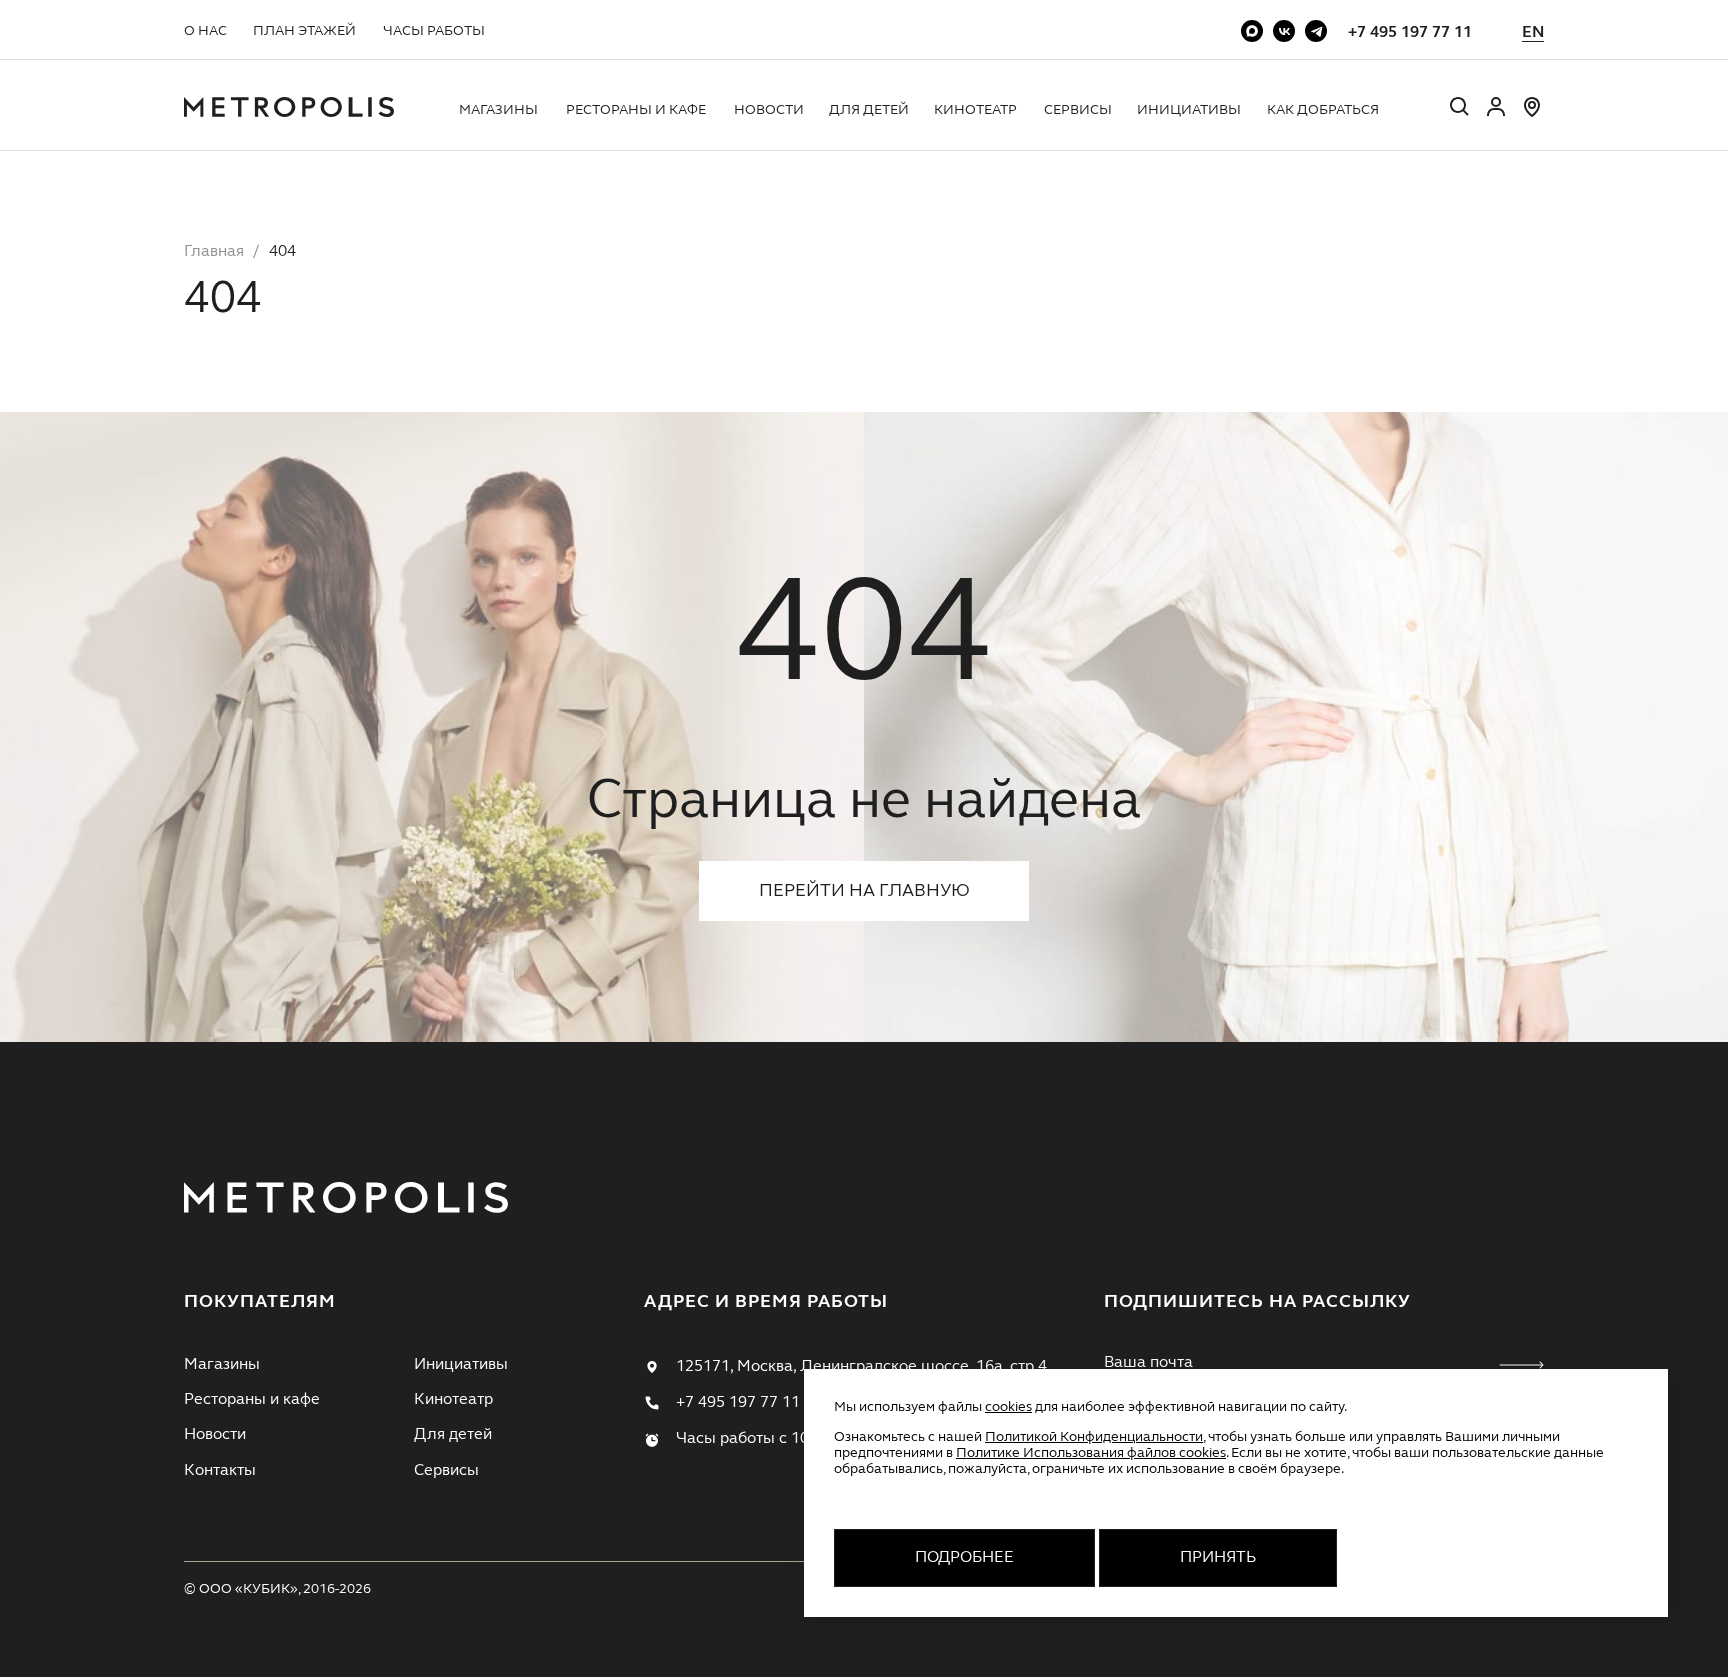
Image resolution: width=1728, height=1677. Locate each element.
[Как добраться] (1532, 115)
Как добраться (1323, 110)
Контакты (220, 1471)
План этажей (304, 31)
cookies (1008, 1407)
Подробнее (964, 1558)
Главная (214, 252)
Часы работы (434, 31)
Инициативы (1189, 110)
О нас (205, 31)
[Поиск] (1460, 109)
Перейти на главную (864, 891)
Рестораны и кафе (636, 110)
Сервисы (1078, 110)
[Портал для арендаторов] (1496, 115)
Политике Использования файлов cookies (1091, 1453)
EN (1533, 33)
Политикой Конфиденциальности (1094, 1437)
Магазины (498, 110)
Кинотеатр (975, 110)
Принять (1218, 1558)
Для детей (869, 110)
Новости (769, 110)
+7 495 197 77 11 (1410, 33)
